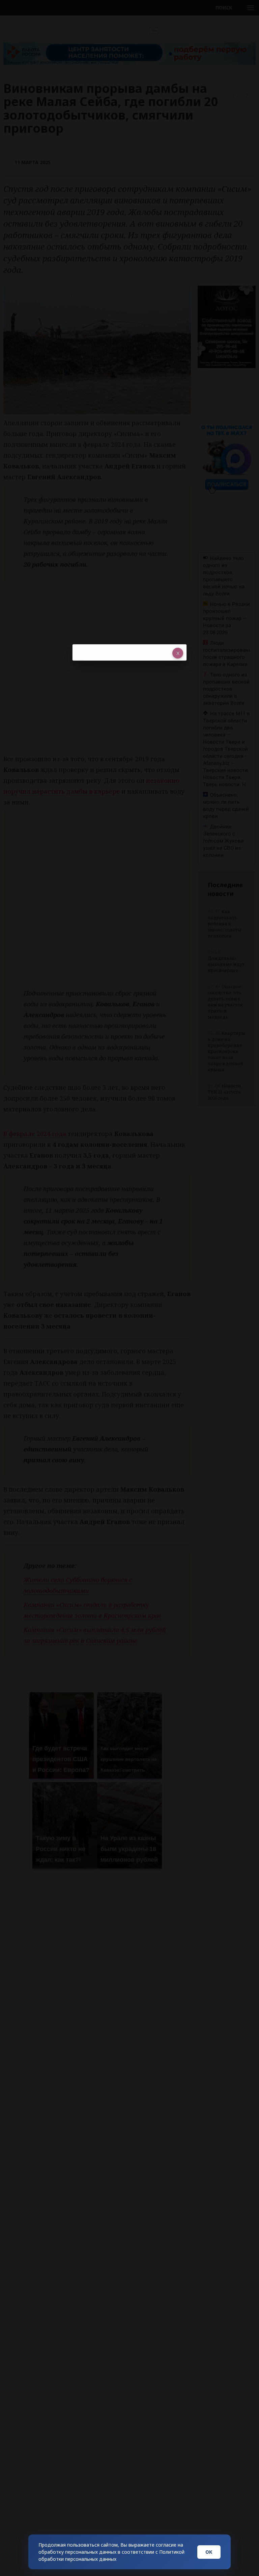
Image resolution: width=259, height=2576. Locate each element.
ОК (209, 2552)
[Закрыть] (178, 653)
